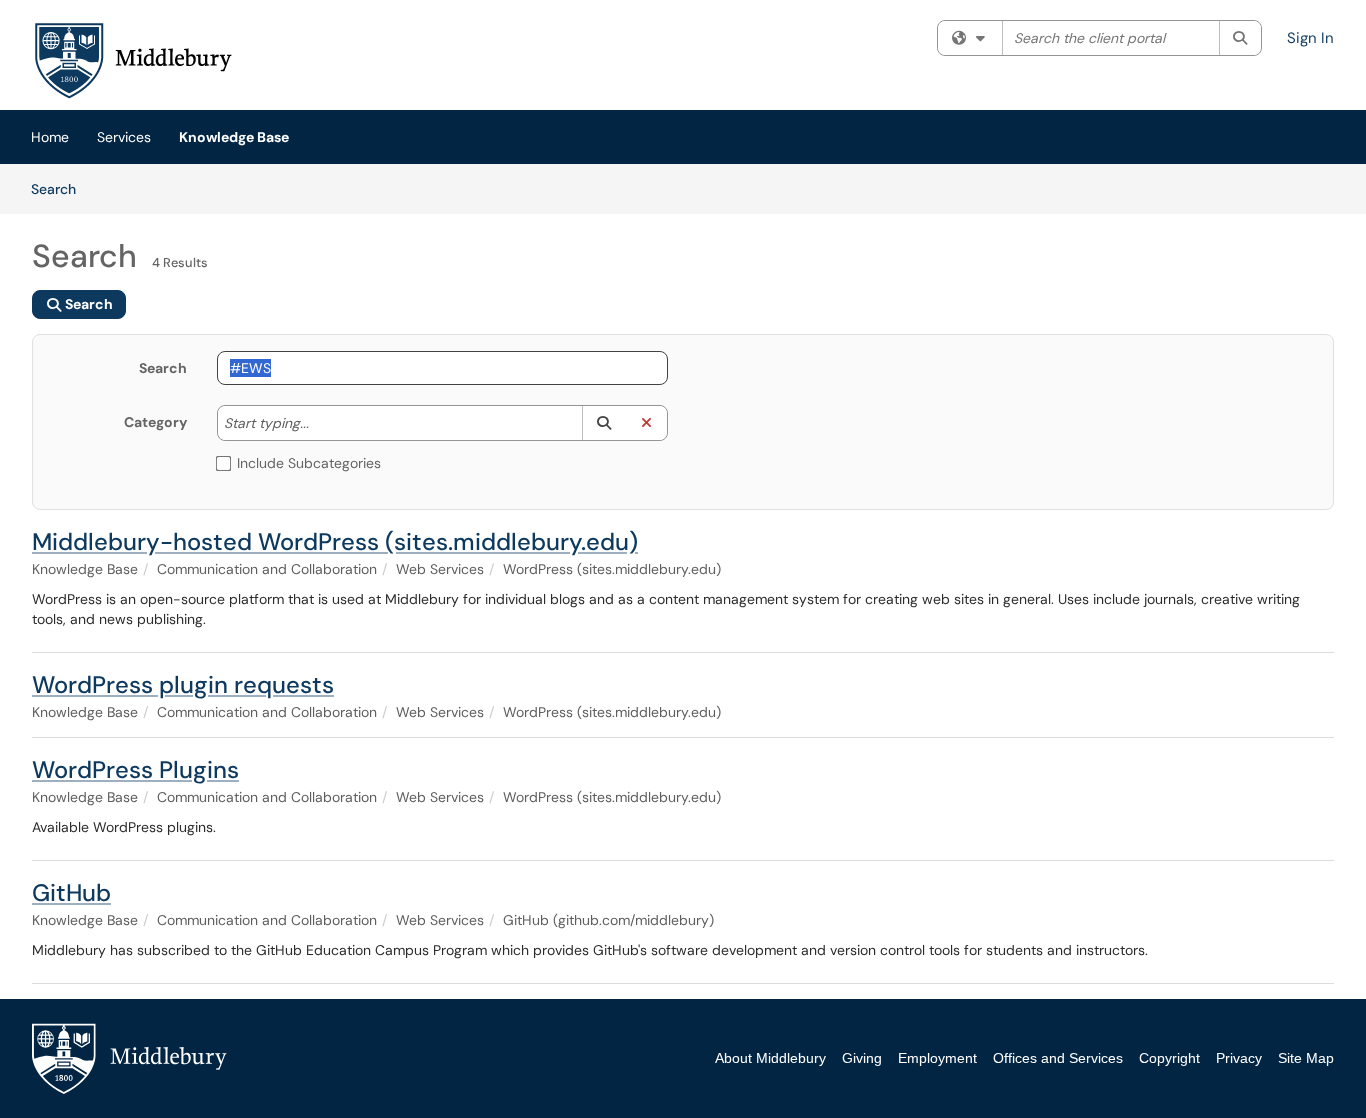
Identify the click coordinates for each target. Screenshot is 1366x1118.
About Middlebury (770, 1058)
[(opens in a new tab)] (132, 60)
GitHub (71, 892)
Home (50, 137)
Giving (862, 1058)
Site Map (1306, 1058)
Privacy (1239, 1058)
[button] (603, 423)
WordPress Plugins (135, 769)
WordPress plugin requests (183, 684)
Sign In (1310, 38)
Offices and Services (1058, 1058)
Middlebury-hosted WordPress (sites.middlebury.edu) (335, 541)
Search (60, 188)
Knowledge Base (234, 137)
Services (124, 137)
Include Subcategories (309, 463)
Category (155, 422)
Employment (937, 1058)
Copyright (1169, 1058)
